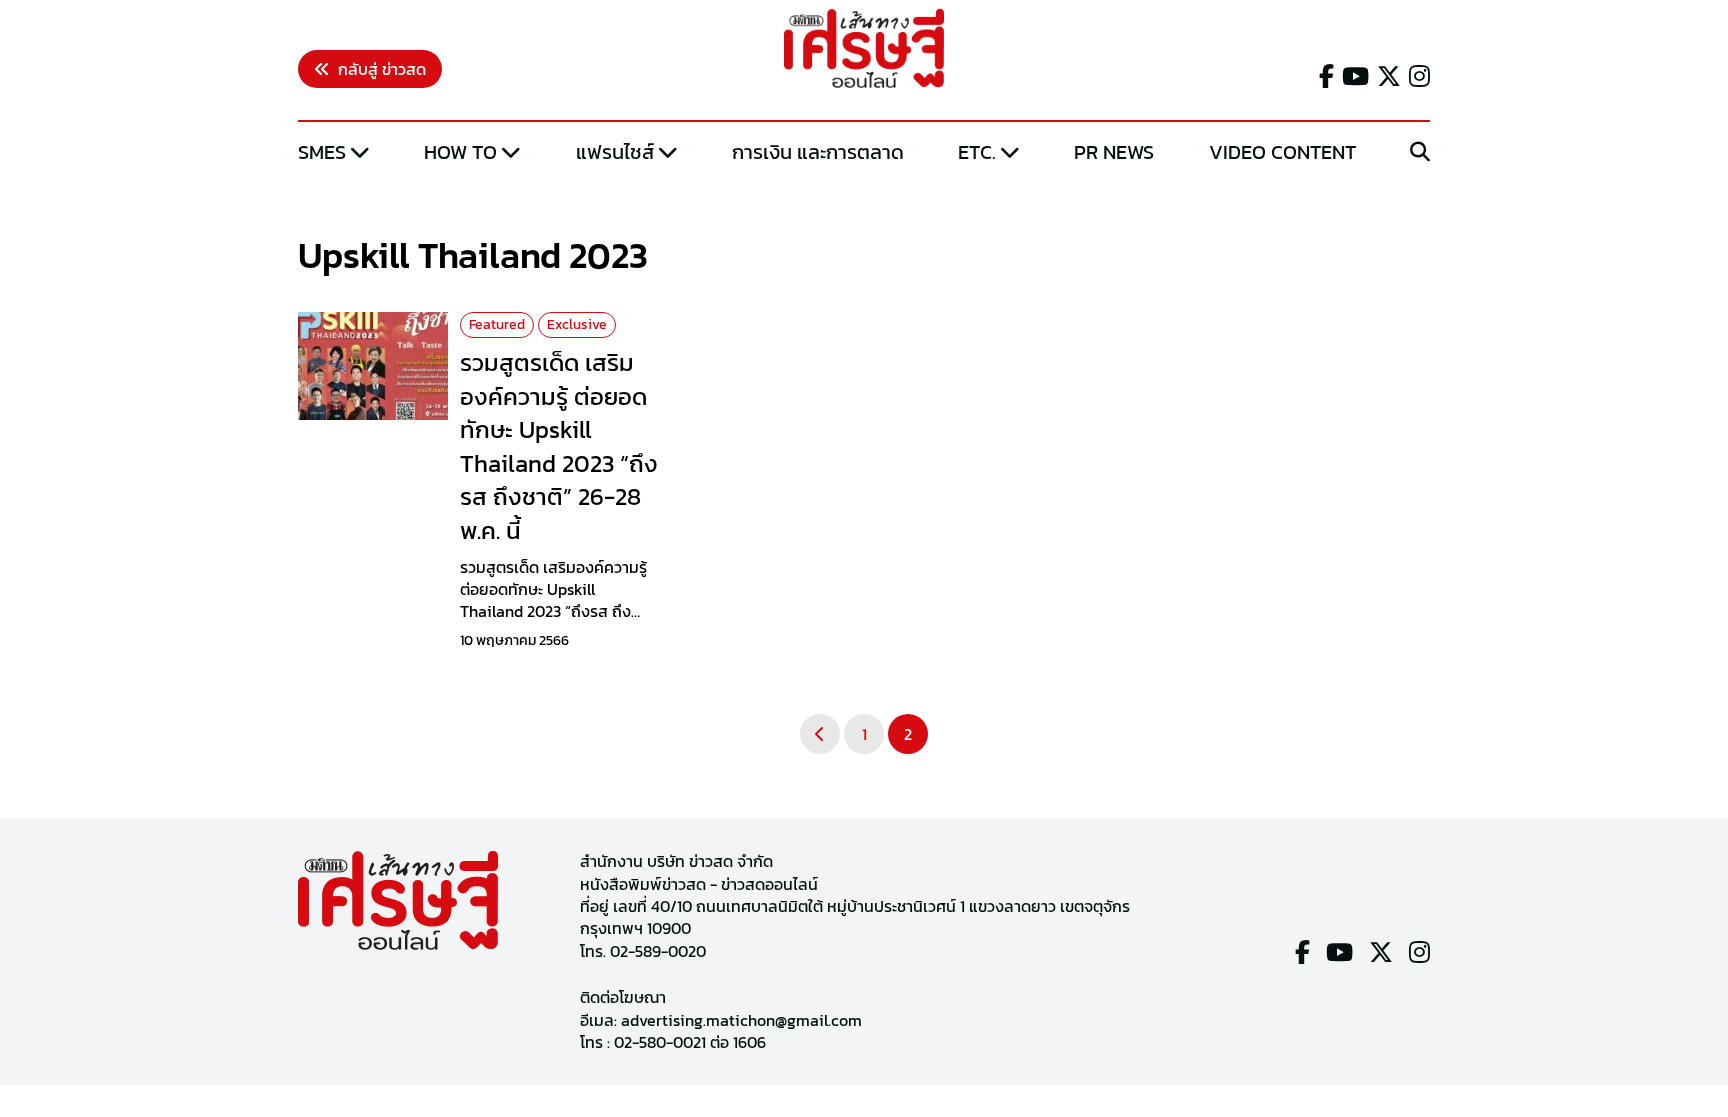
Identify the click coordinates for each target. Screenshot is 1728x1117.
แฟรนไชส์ (615, 152)
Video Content (1282, 152)
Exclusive (577, 324)
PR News (1114, 152)
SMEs (322, 152)
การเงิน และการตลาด (818, 152)
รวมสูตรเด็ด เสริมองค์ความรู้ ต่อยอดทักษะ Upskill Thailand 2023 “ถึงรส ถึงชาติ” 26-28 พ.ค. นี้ (559, 446)
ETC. (977, 152)
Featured (497, 324)
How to (460, 152)
